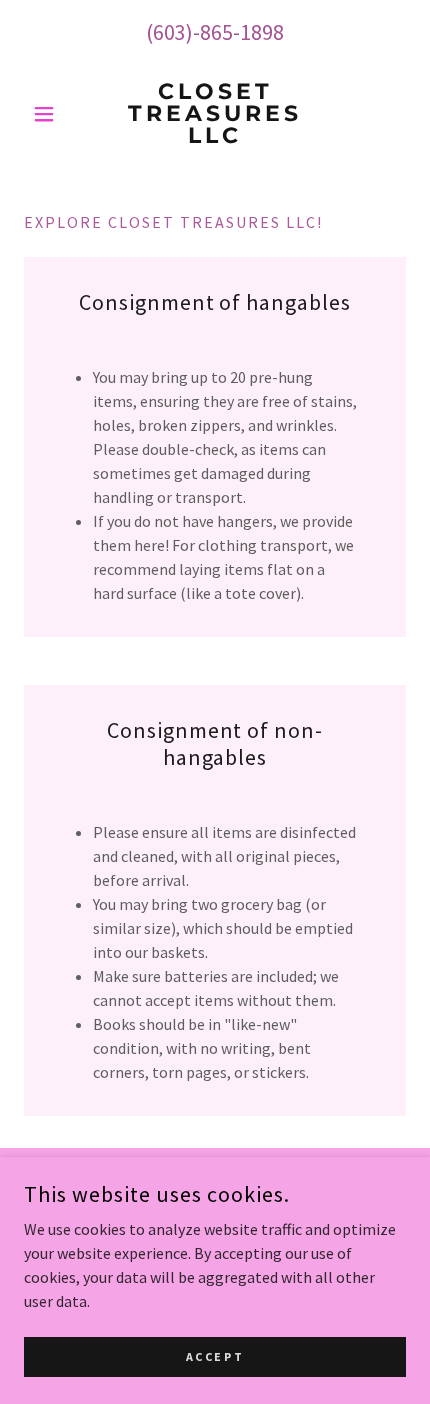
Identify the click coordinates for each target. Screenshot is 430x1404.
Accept (215, 1356)
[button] (52, 114)
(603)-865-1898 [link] (215, 32)
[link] (214, 114)
